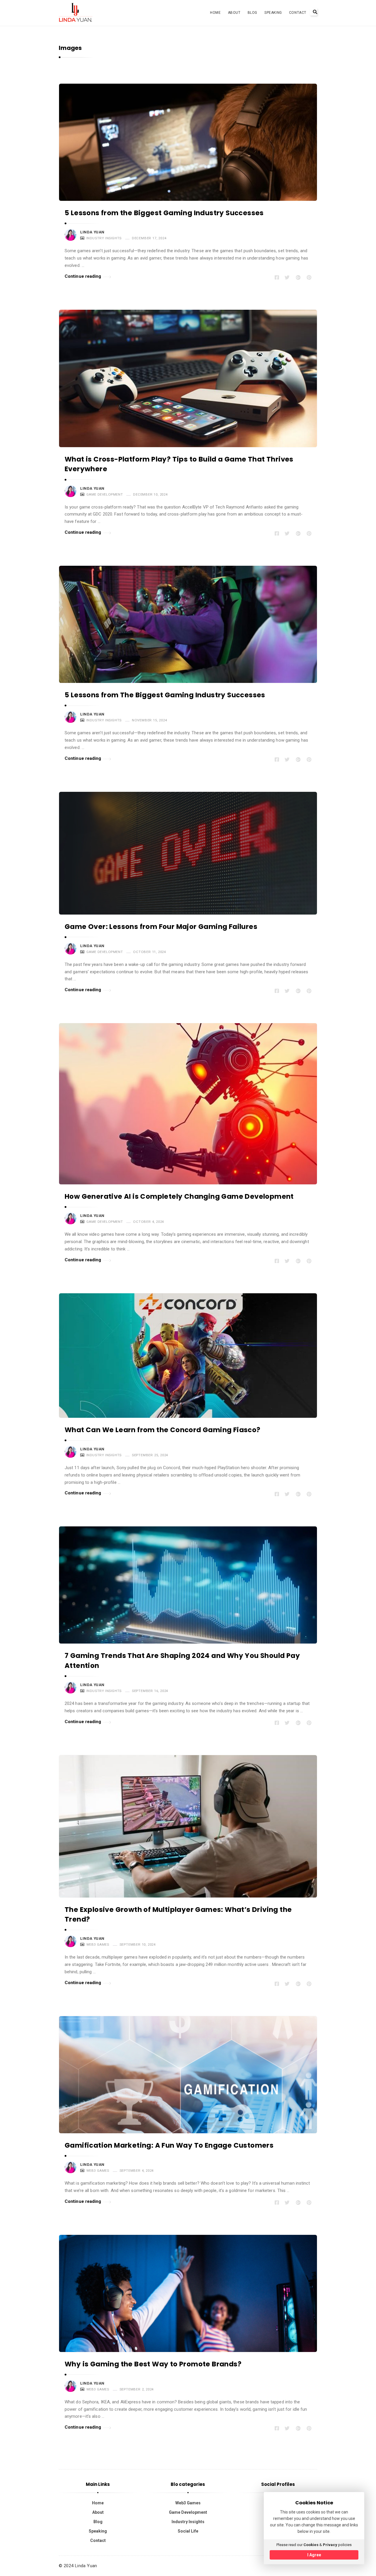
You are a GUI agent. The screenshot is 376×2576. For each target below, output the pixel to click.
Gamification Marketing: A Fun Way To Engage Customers (169, 2145)
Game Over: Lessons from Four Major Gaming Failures (161, 927)
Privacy (330, 2545)
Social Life (188, 2531)
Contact (298, 13)
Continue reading (83, 276)
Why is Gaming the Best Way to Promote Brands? (153, 2364)
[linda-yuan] (76, 12)
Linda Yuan (92, 232)
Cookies (311, 2545)
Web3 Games (98, 1944)
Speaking (273, 13)
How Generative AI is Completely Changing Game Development (179, 1196)
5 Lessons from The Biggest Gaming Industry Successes (165, 695)
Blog (252, 13)
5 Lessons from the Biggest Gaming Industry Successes (164, 213)
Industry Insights (104, 238)
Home (215, 13)
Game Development (105, 494)
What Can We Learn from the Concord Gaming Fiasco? (163, 1430)
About (234, 13)
